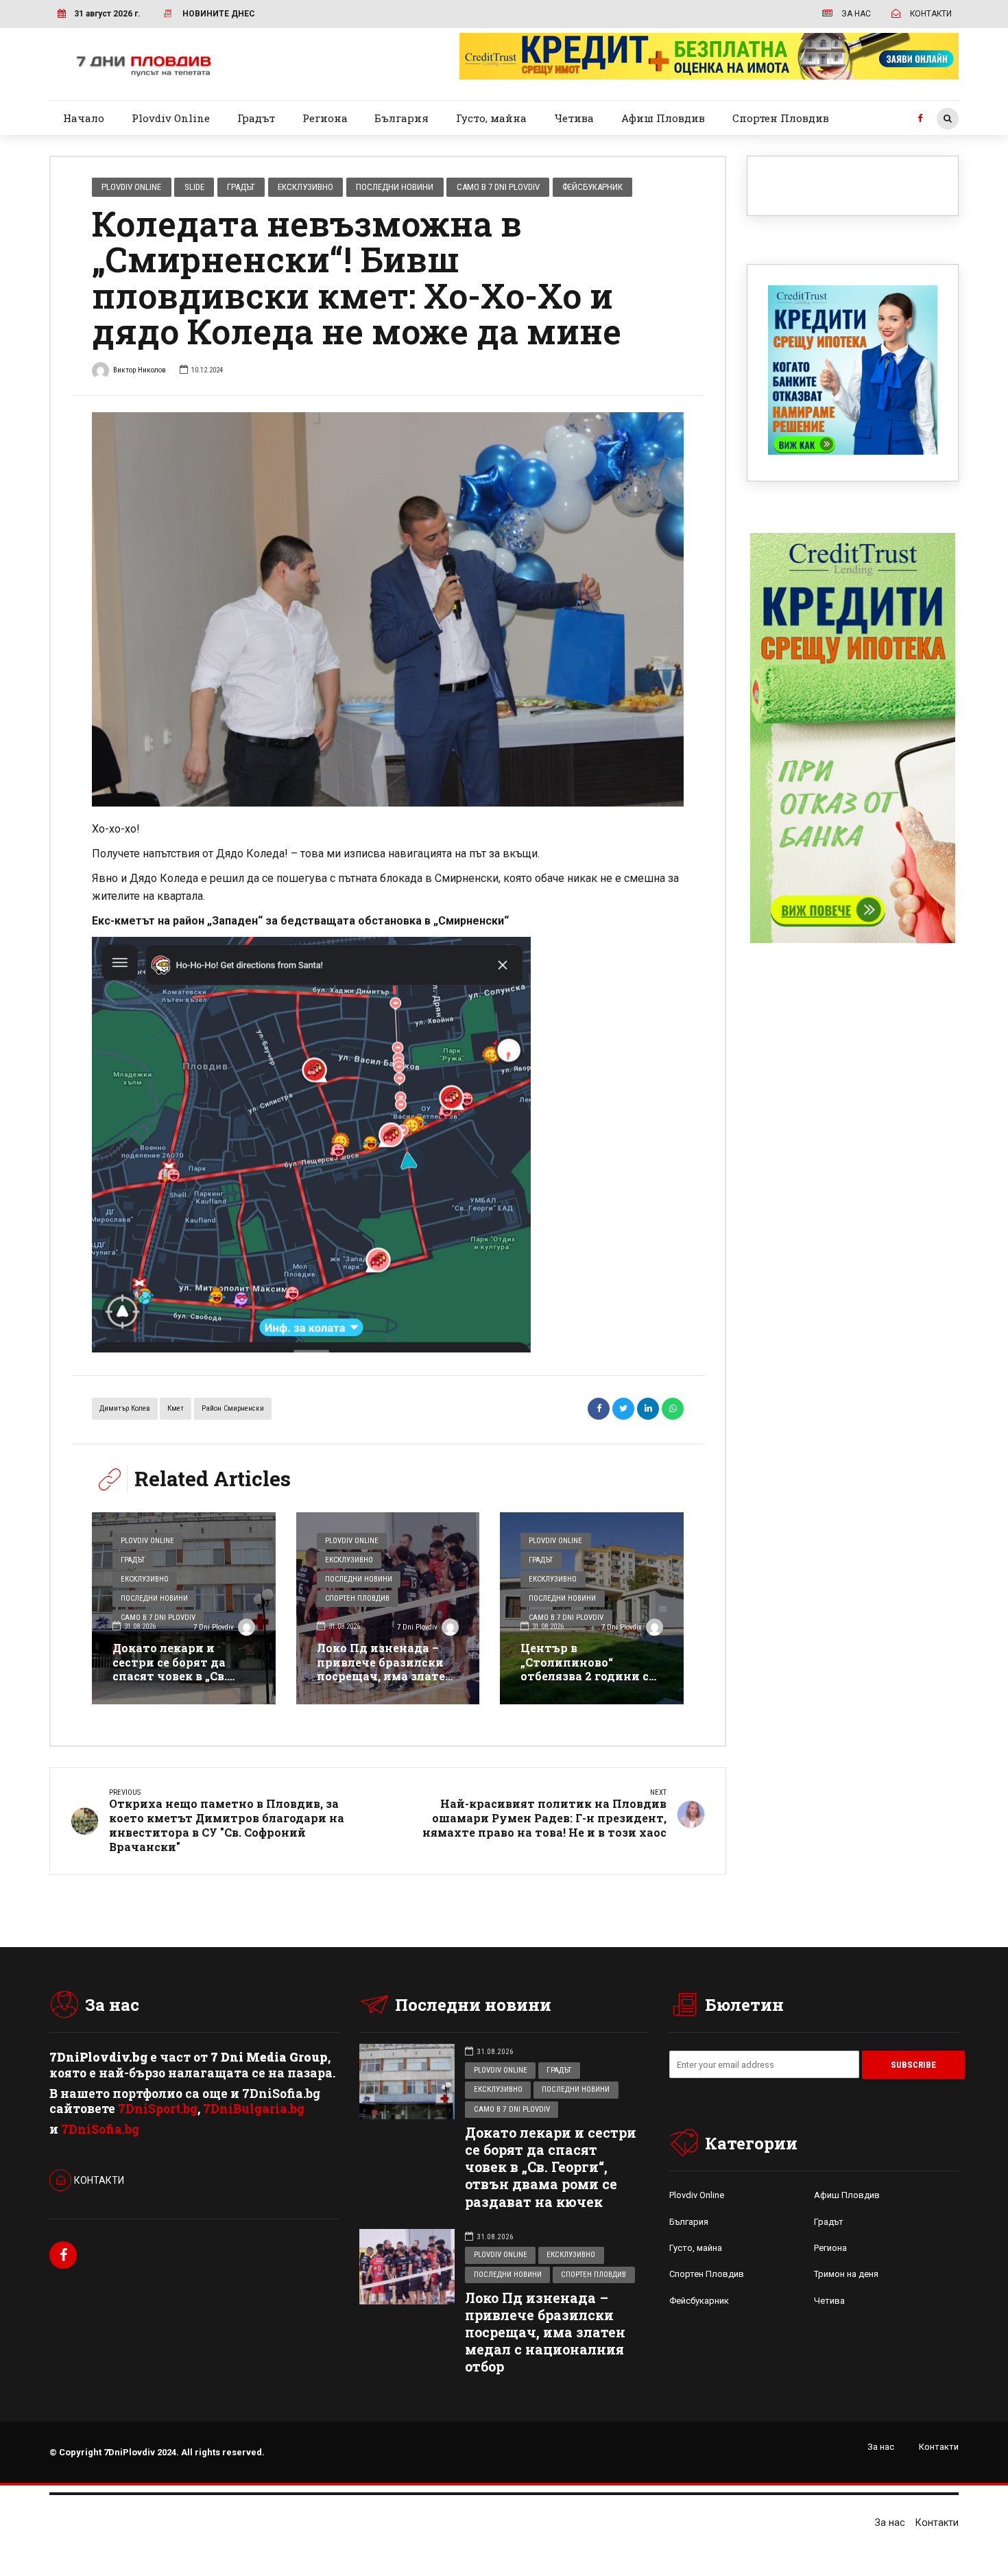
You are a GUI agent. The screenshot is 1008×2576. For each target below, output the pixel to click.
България (401, 118)
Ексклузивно (305, 187)
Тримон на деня (846, 2274)
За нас (881, 2447)
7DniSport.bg (158, 2109)
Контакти (939, 2447)
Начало (84, 118)
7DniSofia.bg (100, 2129)
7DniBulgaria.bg (254, 2109)
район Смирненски (233, 1408)
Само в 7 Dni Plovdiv (498, 187)
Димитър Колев (125, 1408)
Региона (325, 118)
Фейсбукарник (592, 187)
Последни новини (395, 187)
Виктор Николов (140, 370)
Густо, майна (491, 118)
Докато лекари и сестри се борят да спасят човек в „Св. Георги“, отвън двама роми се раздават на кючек (178, 1683)
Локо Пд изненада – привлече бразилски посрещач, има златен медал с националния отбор (385, 1676)
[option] (388, 609)
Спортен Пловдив (781, 118)
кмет (176, 1408)
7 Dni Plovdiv (214, 1627)
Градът (256, 118)
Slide (194, 187)
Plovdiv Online (171, 118)
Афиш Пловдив (663, 118)
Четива (574, 118)
